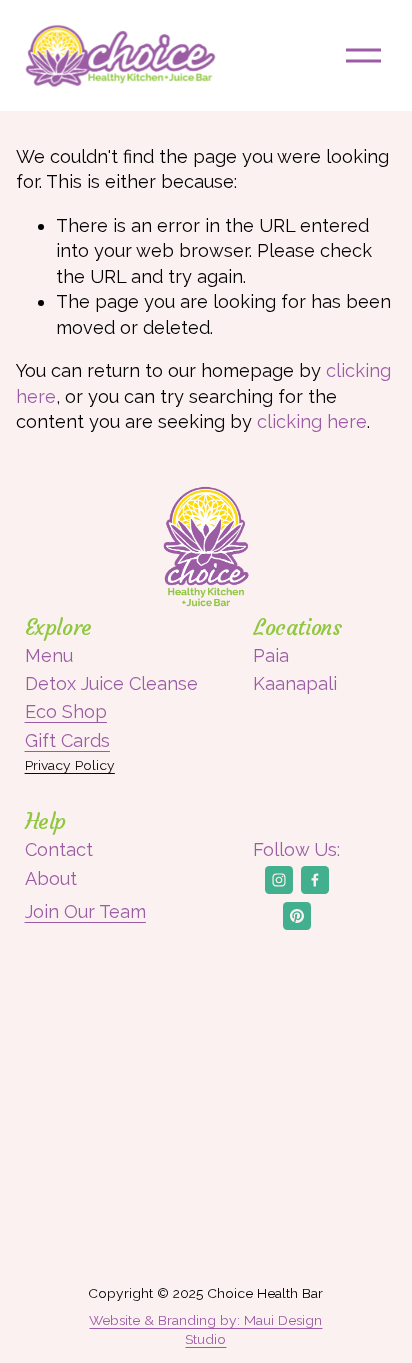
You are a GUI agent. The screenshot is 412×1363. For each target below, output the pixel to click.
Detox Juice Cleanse (111, 683)
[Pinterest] (297, 916)
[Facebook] (315, 880)
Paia (271, 655)
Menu (49, 655)
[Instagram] (279, 880)
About (51, 878)
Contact (59, 849)
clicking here (312, 421)
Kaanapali (295, 683)
